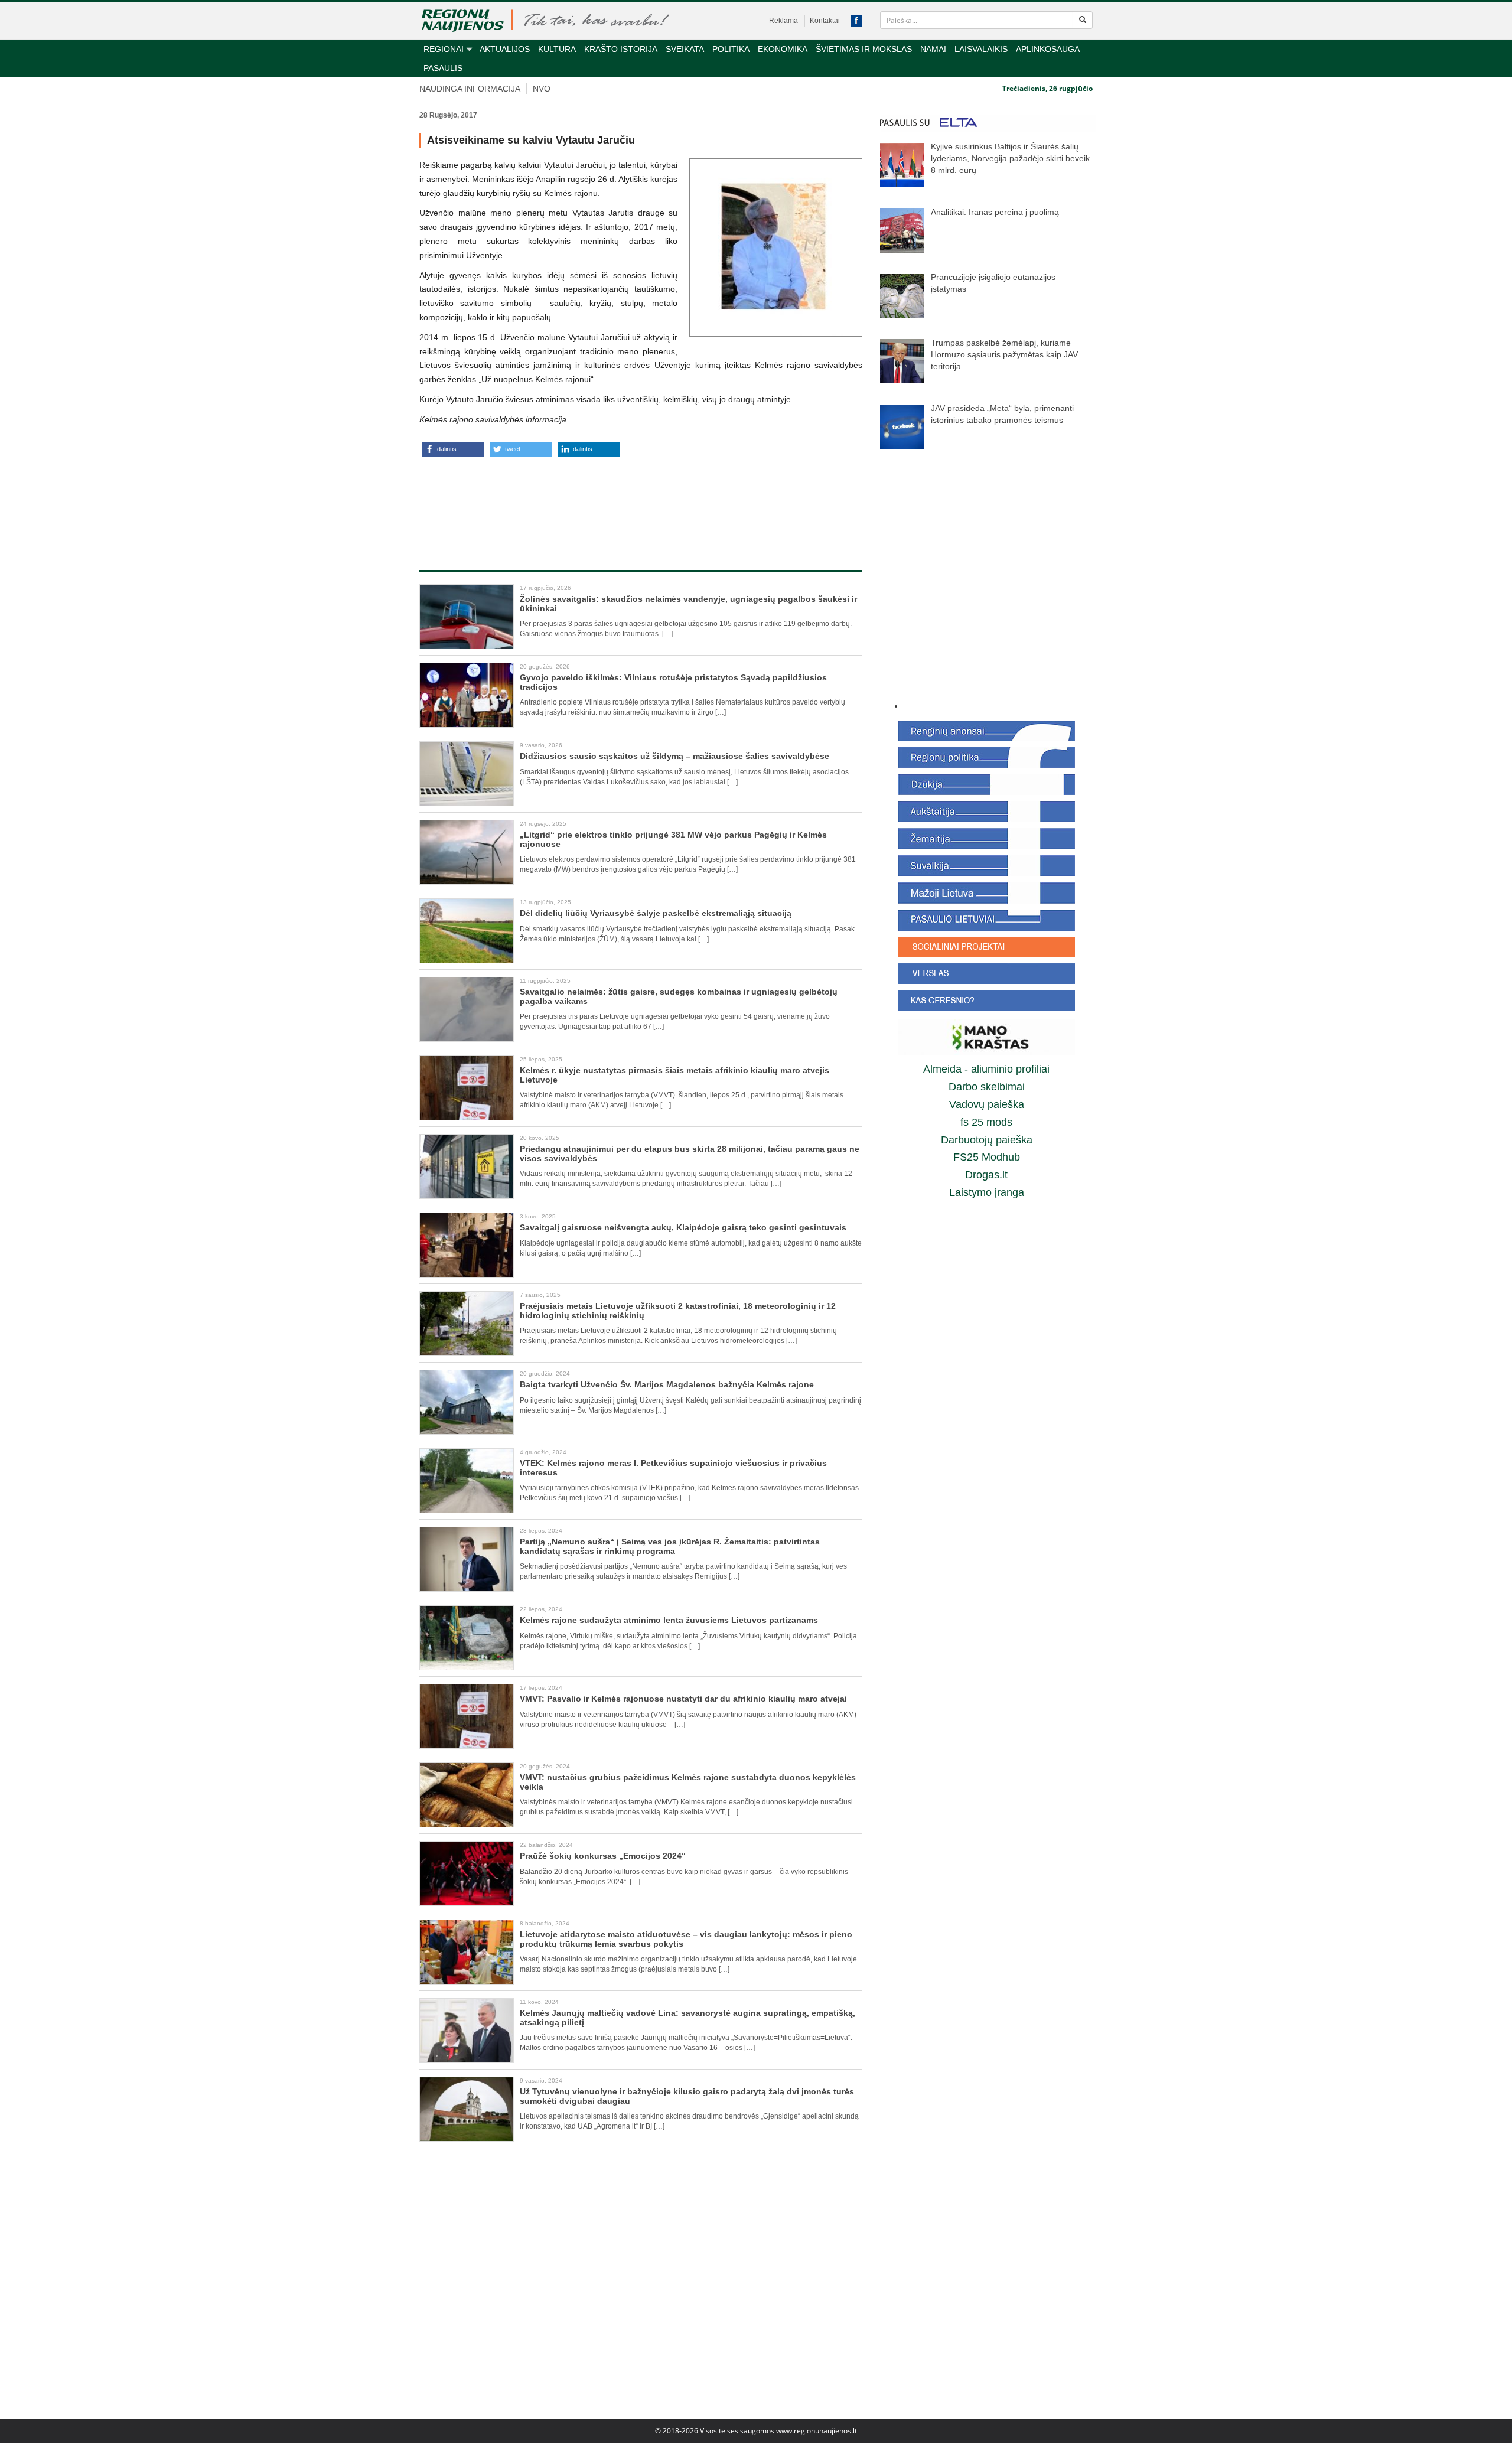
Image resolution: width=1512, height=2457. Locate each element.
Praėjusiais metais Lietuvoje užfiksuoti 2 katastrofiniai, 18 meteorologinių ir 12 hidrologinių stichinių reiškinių (678, 1310)
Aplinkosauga (1048, 49)
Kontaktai (825, 21)
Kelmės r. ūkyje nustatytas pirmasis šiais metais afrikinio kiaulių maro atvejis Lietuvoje (674, 1075)
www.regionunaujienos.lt (817, 2431)
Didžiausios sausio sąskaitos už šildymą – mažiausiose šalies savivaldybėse (674, 756)
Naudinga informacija (470, 89)
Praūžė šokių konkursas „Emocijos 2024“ (603, 1856)
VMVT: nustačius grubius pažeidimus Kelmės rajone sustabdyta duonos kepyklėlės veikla (688, 1782)
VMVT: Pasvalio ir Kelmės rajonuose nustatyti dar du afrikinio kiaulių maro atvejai (683, 1699)
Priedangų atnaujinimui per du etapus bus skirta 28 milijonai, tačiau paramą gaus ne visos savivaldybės (690, 1153)
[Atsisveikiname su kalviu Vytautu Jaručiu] (776, 247)
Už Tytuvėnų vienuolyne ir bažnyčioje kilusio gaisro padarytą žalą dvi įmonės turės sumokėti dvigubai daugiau (687, 2096)
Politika (731, 49)
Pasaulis (443, 68)
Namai (933, 49)
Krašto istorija (621, 49)
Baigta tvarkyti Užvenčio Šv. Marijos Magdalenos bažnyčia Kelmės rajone (667, 1384)
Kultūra (557, 49)
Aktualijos (505, 49)
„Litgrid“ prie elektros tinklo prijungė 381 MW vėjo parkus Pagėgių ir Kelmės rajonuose (673, 839)
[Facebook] (856, 21)
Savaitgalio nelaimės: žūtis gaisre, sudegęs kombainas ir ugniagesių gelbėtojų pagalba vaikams (679, 996)
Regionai (444, 49)
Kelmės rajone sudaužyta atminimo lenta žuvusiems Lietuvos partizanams (669, 1620)
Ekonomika (783, 49)
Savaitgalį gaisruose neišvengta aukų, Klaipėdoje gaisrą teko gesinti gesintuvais (683, 1227)
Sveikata (685, 49)
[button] (453, 449)
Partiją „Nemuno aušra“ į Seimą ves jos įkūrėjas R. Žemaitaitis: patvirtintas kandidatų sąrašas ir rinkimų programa (670, 1546)
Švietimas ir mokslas (864, 49)
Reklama (783, 21)
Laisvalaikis (981, 49)
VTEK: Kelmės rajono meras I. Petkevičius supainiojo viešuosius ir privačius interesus (673, 1467)
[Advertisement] (641, 501)
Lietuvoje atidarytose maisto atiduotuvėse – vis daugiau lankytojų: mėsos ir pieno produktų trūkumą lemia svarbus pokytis (686, 1939)
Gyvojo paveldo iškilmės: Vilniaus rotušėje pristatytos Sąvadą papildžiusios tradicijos (673, 682)
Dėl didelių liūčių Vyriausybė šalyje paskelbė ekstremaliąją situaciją (656, 913)
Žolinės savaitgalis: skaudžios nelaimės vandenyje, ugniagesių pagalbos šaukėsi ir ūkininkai (688, 603)
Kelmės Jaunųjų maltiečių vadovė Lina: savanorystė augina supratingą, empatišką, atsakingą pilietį (687, 2017)
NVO (542, 89)
